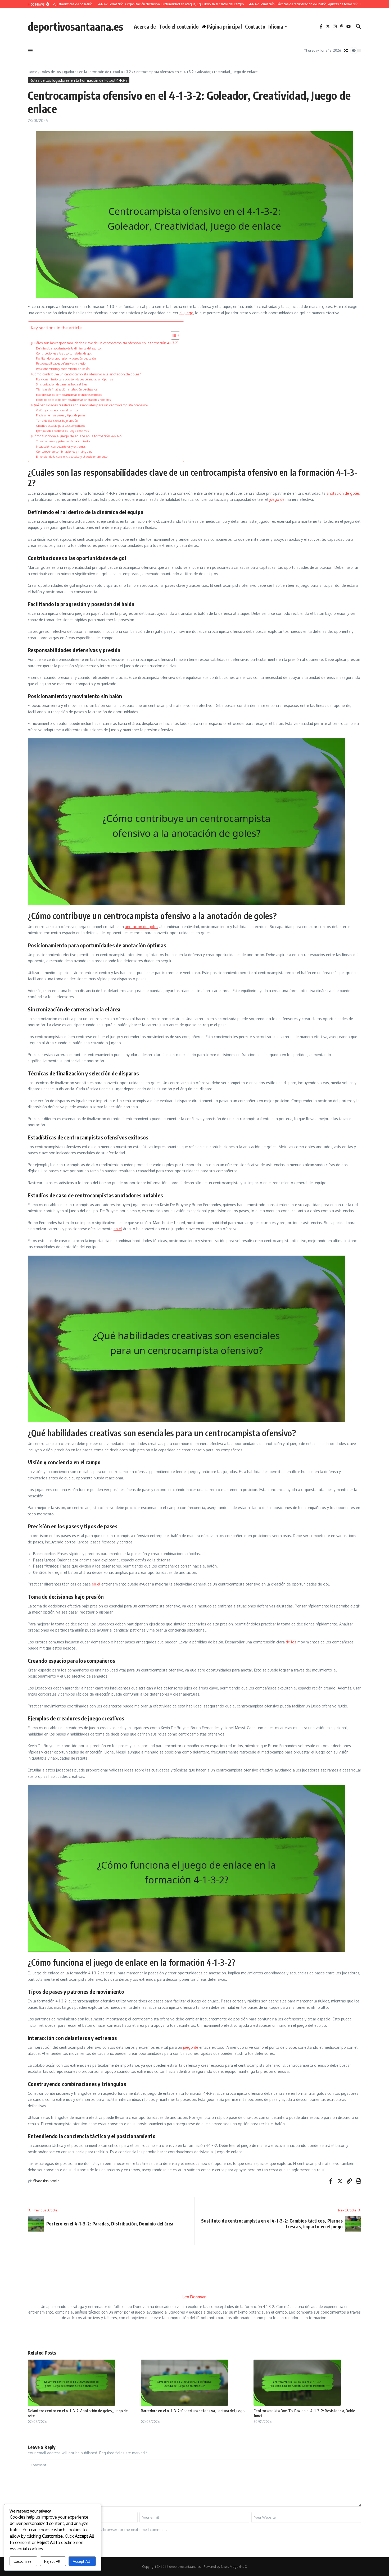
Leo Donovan (195, 2297)
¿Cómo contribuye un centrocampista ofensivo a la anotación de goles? (86, 374)
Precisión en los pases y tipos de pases (61, 415)
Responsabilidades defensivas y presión (62, 363)
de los (291, 1642)
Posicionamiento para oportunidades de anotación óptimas (74, 379)
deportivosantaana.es (76, 26)
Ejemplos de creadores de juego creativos (62, 431)
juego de (277, 499)
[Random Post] (346, 51)
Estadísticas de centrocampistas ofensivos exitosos (69, 395)
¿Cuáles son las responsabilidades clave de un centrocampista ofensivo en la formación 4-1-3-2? (105, 343)
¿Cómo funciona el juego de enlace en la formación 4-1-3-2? (77, 436)
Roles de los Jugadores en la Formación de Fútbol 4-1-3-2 (86, 72)
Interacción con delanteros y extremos (61, 446)
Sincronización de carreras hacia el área (62, 384)
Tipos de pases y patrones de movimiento (63, 441)
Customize (22, 2561)
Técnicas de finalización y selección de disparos (67, 389)
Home (33, 72)
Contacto (255, 26)
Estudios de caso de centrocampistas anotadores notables (73, 400)
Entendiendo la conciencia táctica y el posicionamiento (72, 456)
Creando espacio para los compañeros (61, 426)
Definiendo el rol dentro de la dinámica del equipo (68, 348)
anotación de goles (343, 493)
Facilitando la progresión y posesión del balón (66, 358)
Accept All (81, 2561)
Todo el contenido (179, 26)
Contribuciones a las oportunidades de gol (64, 353)
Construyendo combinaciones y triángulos (64, 451)
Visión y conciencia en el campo (57, 410)
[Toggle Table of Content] (173, 335)
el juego (186, 313)
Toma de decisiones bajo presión (57, 421)
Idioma (276, 26)
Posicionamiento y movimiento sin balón (63, 369)
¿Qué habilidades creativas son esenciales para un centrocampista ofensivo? (90, 405)
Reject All (52, 2561)
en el (118, 1229)
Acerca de (145, 26)
